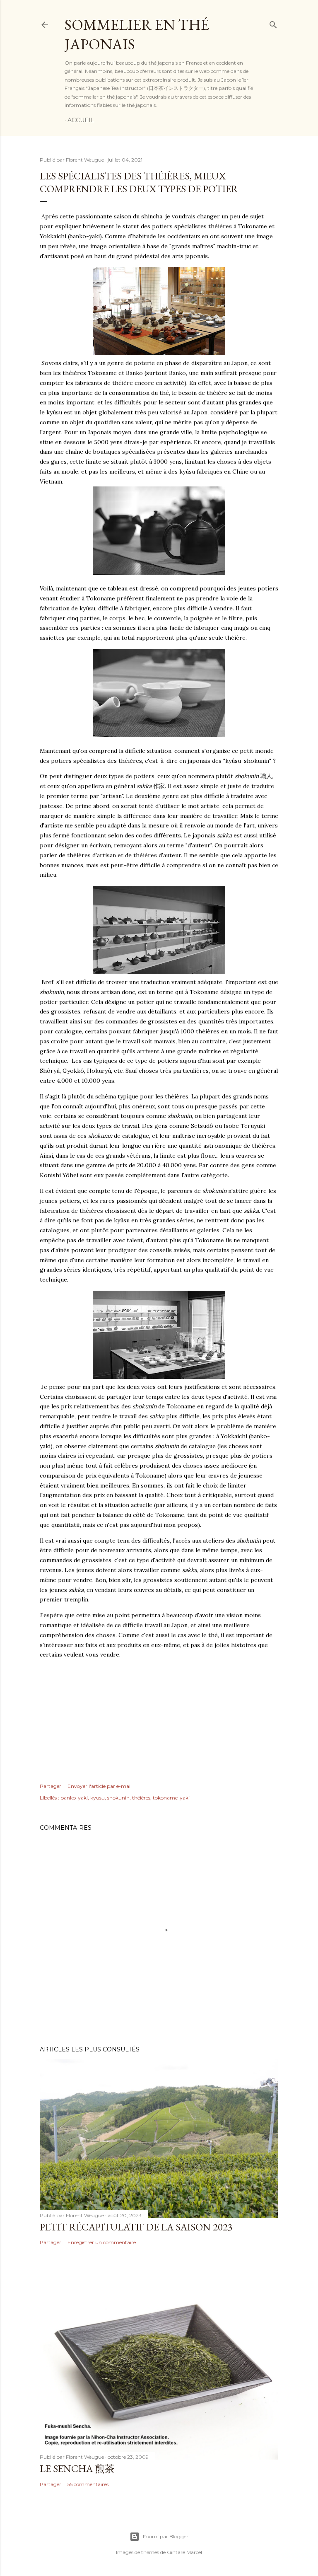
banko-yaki (74, 1798)
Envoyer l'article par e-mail (100, 1786)
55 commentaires (88, 2484)
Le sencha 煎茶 (77, 2468)
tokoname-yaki (171, 1798)
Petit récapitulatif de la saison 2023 (136, 2227)
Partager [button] (51, 1786)
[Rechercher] (273, 23)
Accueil (81, 120)
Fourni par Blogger (166, 2536)
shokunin (118, 1798)
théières (141, 1798)
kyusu (98, 1798)
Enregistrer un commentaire (102, 2242)
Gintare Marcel (184, 2552)
